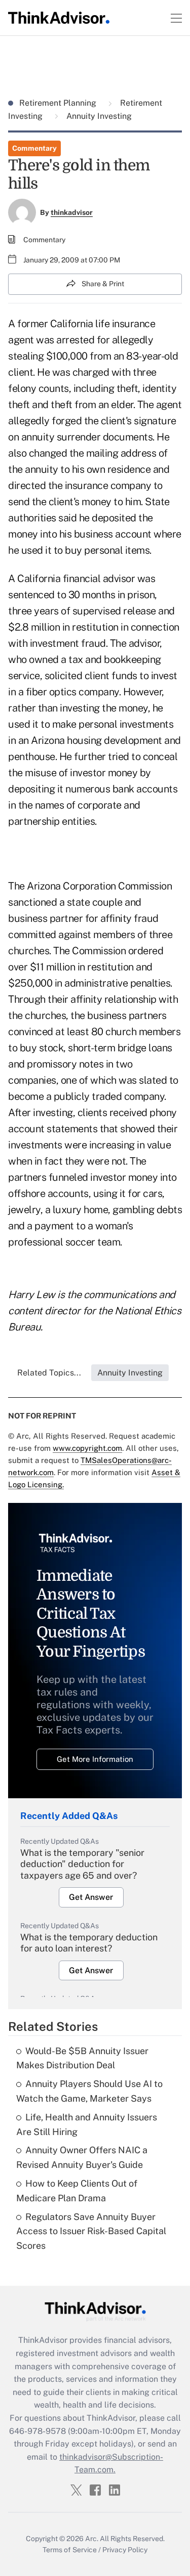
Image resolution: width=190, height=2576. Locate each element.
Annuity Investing (98, 116)
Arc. (92, 2539)
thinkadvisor (72, 212)
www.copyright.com (87, 1448)
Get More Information (95, 1759)
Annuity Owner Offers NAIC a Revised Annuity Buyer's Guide (82, 2157)
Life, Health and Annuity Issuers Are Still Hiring (87, 2124)
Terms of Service (70, 2550)
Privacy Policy (125, 2550)
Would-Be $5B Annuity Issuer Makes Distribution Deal (82, 2058)
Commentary (34, 148)
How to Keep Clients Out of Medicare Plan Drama (77, 2191)
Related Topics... (49, 1373)
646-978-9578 (37, 2431)
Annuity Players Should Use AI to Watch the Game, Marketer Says (89, 2091)
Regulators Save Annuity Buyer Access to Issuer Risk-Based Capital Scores (91, 2231)
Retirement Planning (59, 103)
